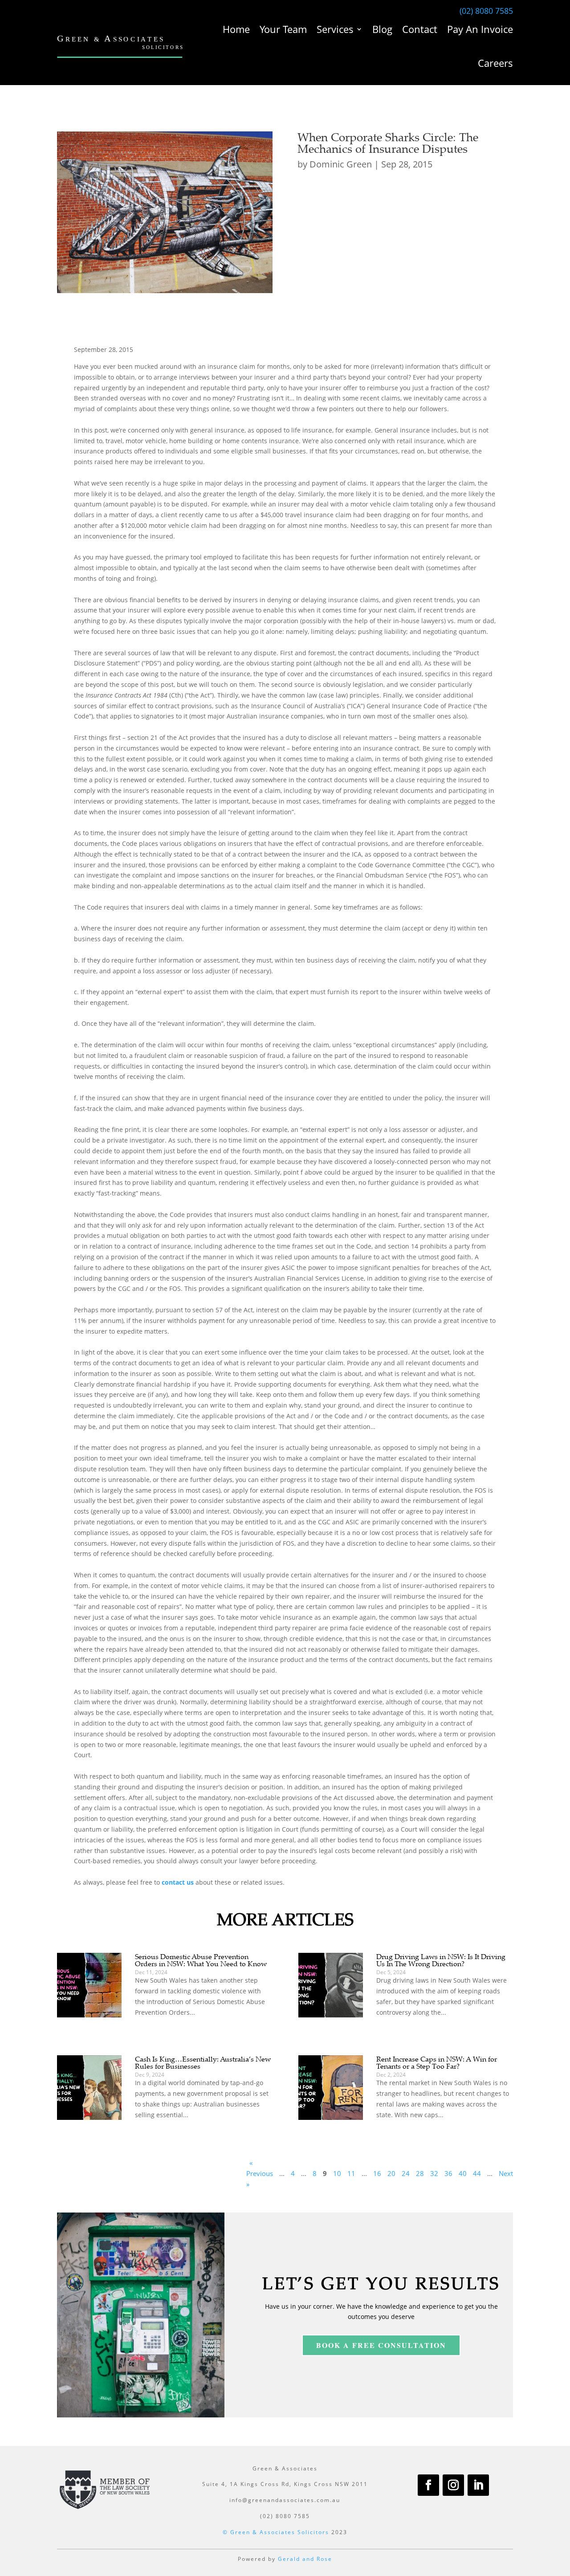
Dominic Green (341, 164)
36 (448, 2173)
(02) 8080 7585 (486, 11)
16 (377, 2173)
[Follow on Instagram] (453, 2485)
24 (406, 2173)
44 (477, 2173)
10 (337, 2173)
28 (420, 2173)
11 (351, 2173)
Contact (420, 29)
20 (391, 2173)
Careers (495, 63)
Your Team (283, 29)
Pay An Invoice (480, 29)
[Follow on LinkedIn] (478, 2485)
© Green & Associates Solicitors (276, 2532)
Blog (382, 29)
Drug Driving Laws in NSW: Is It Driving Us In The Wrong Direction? (441, 1960)
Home (236, 29)
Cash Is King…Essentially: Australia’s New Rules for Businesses (203, 2062)
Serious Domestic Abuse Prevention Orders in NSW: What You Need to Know (201, 1960)
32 (434, 2173)
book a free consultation (381, 2345)
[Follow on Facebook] (428, 2485)
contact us (178, 1882)
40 (463, 2173)
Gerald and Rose (305, 2559)
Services (335, 29)
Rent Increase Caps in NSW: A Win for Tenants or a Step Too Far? (437, 2062)
